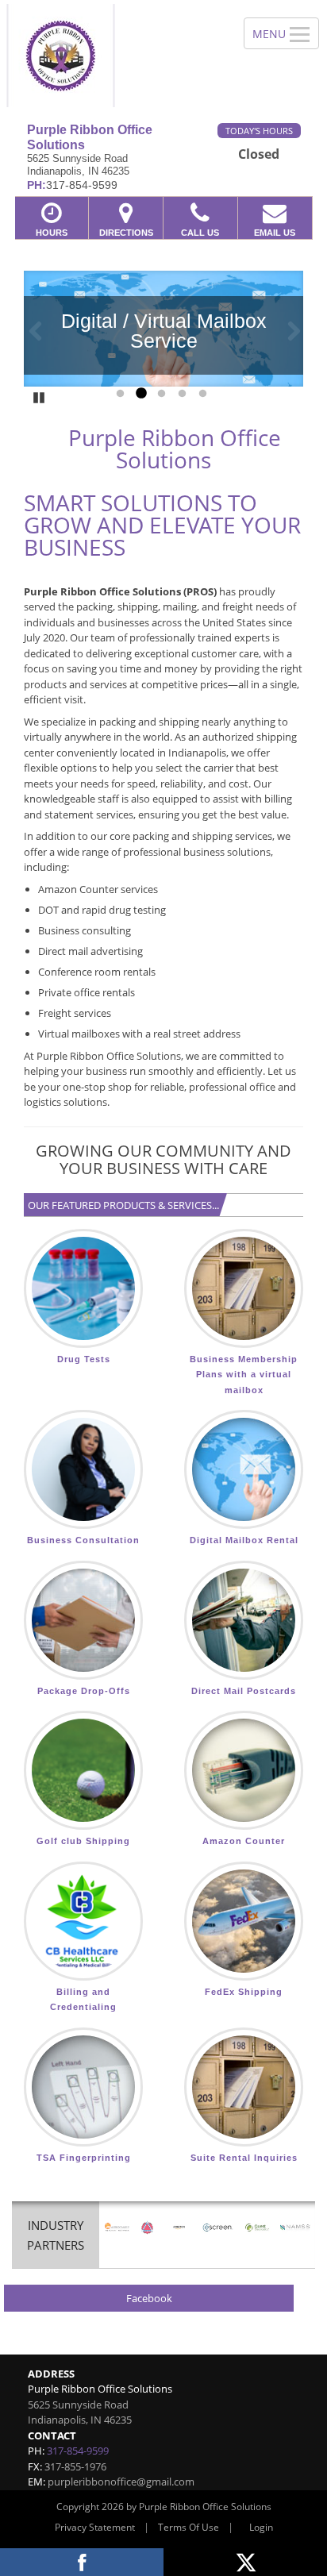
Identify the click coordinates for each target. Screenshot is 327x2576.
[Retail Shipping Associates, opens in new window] (117, 2228)
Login (261, 2527)
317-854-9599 (78, 2451)
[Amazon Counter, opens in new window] (179, 2228)
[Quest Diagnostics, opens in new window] (257, 2228)
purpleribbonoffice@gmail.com (121, 2482)
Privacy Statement (95, 2527)
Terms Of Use (189, 2527)
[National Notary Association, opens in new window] (147, 2228)
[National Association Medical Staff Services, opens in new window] (296, 2228)
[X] (245, 2562)
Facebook (149, 2298)
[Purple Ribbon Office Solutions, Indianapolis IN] (113, 56)
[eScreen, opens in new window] (218, 2228)
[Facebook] (82, 2562)
